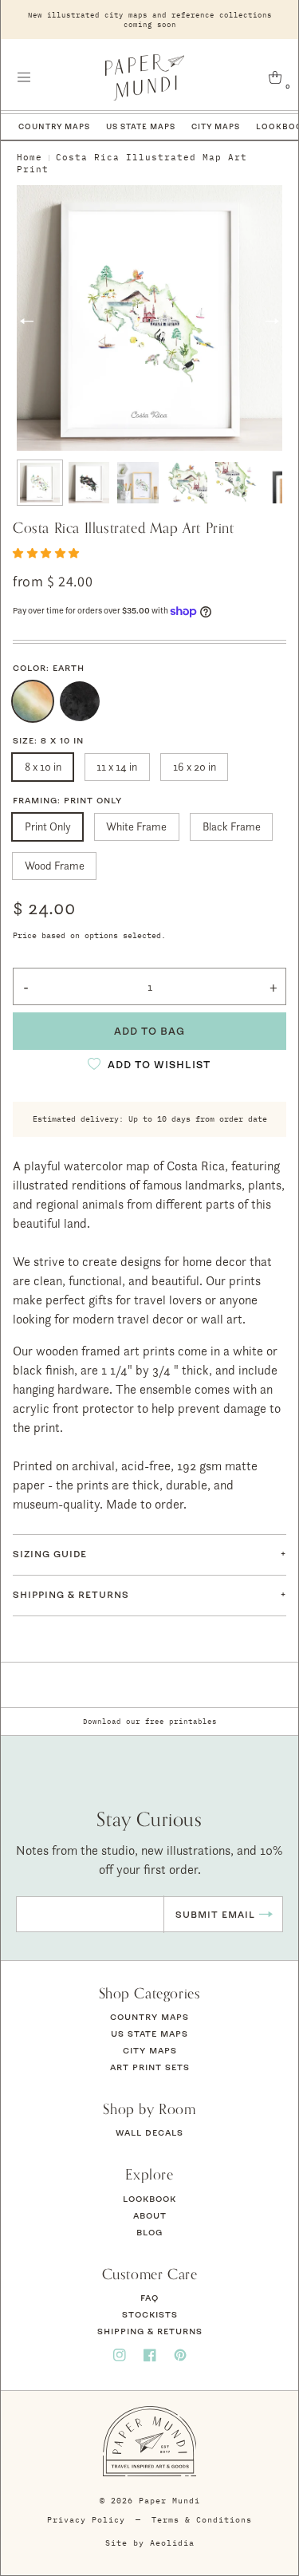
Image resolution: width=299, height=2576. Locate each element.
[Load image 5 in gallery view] (236, 483)
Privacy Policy (86, 2520)
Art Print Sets (150, 2067)
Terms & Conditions (202, 2520)
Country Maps (54, 126)
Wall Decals (149, 2132)
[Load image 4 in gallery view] (187, 483)
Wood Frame (55, 865)
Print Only (48, 826)
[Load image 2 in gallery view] (89, 483)
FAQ (149, 2298)
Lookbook (149, 2199)
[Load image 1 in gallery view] (40, 483)
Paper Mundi (169, 2501)
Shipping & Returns (150, 2331)
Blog (149, 2232)
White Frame (136, 826)
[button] (24, 77)
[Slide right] (272, 321)
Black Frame (232, 826)
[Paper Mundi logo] (145, 77)
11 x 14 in (117, 766)
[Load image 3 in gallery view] (138, 483)
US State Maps (141, 126)
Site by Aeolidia (150, 2543)
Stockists (150, 2314)
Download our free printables (150, 1721)
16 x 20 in (195, 766)
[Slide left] (27, 321)
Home (30, 157)
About (150, 2215)
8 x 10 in (43, 766)
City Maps (216, 126)
